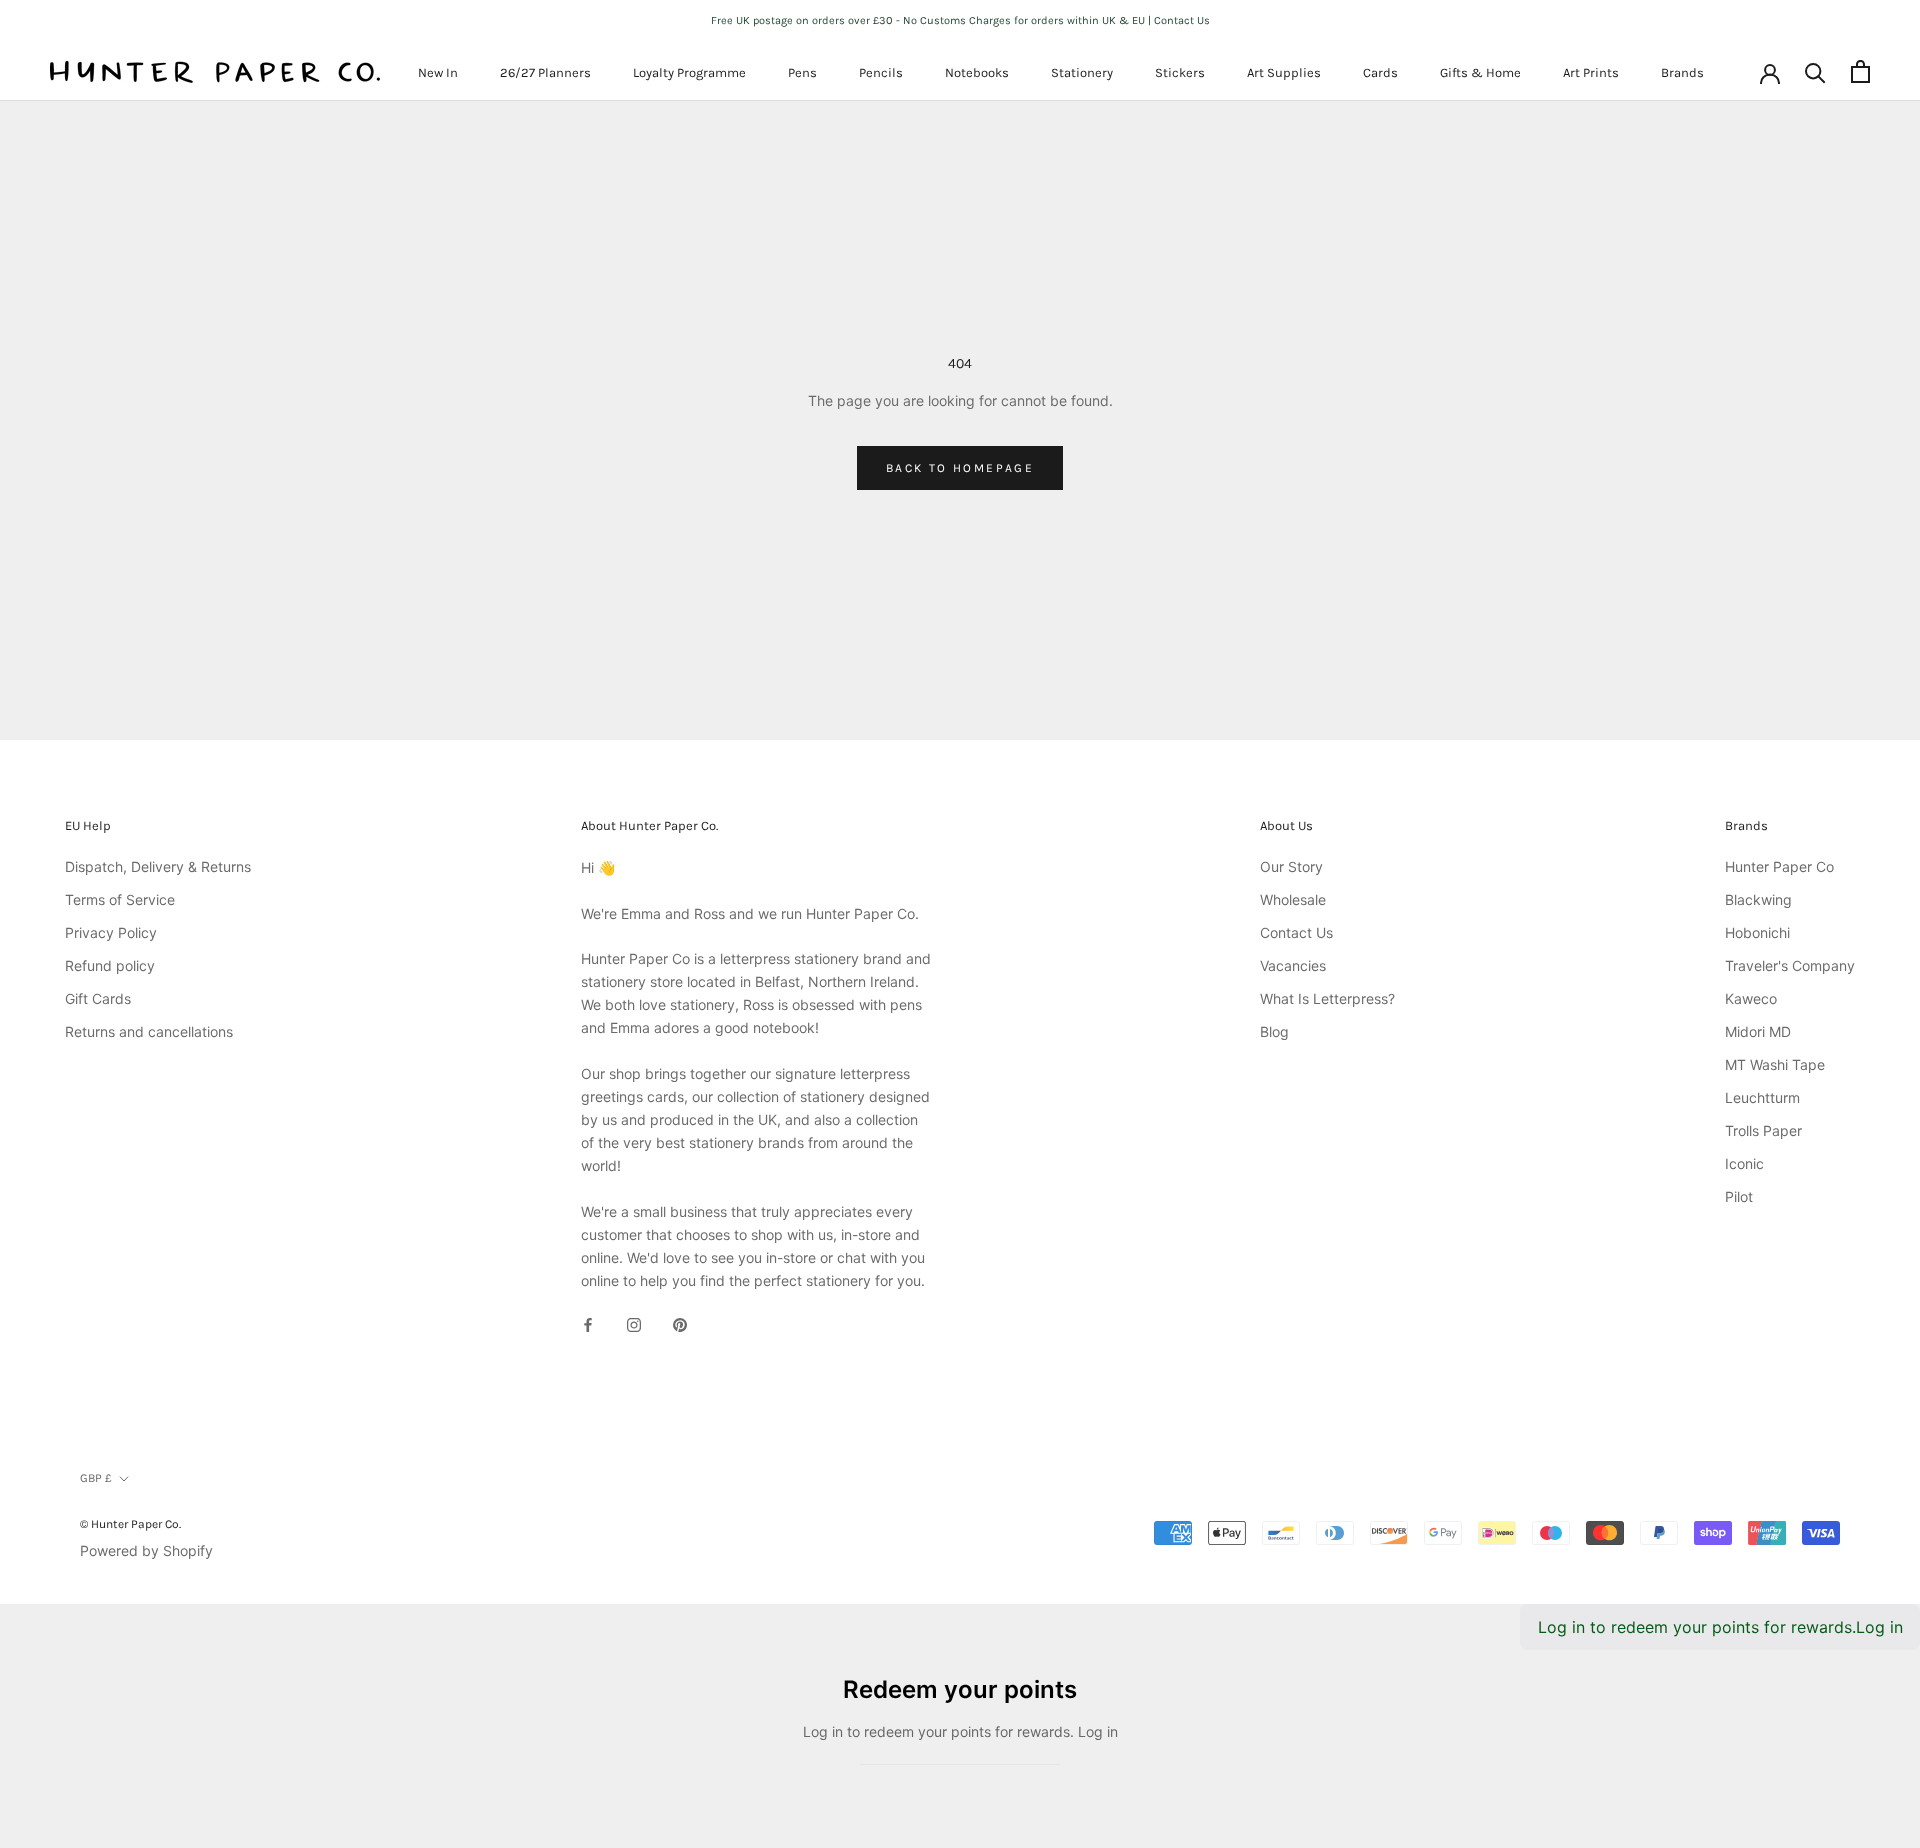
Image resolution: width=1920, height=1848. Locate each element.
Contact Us (1296, 932)
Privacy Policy (111, 932)
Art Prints (1591, 72)
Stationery (1082, 72)
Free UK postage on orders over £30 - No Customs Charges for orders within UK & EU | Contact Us (960, 20)
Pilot (1739, 1196)
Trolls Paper (1763, 1130)
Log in (1879, 1627)
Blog (1274, 1031)
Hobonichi (1757, 932)
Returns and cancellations (149, 1031)
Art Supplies (1284, 72)
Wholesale (1293, 899)
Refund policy (110, 965)
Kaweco (1751, 998)
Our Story (1291, 866)
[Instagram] (634, 1323)
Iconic (1744, 1163)
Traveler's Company (1790, 965)
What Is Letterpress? (1327, 998)
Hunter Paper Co (1779, 866)
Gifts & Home (1480, 72)
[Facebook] (588, 1323)
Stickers (1180, 72)
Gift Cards (98, 998)
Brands (1682, 72)
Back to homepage (960, 468)
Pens (802, 72)
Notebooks (977, 72)
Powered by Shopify (146, 1550)
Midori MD (1758, 1031)
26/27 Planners (545, 72)
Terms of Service (120, 899)
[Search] (1815, 71)
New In (438, 72)
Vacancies (1293, 965)
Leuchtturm (1762, 1097)
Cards (1380, 72)
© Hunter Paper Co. (130, 1524)
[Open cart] (1860, 71)
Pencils (881, 72)
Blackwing (1758, 899)
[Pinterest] (680, 1323)
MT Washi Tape (1775, 1064)
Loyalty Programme (689, 72)
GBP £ (96, 1478)
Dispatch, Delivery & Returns (158, 866)
